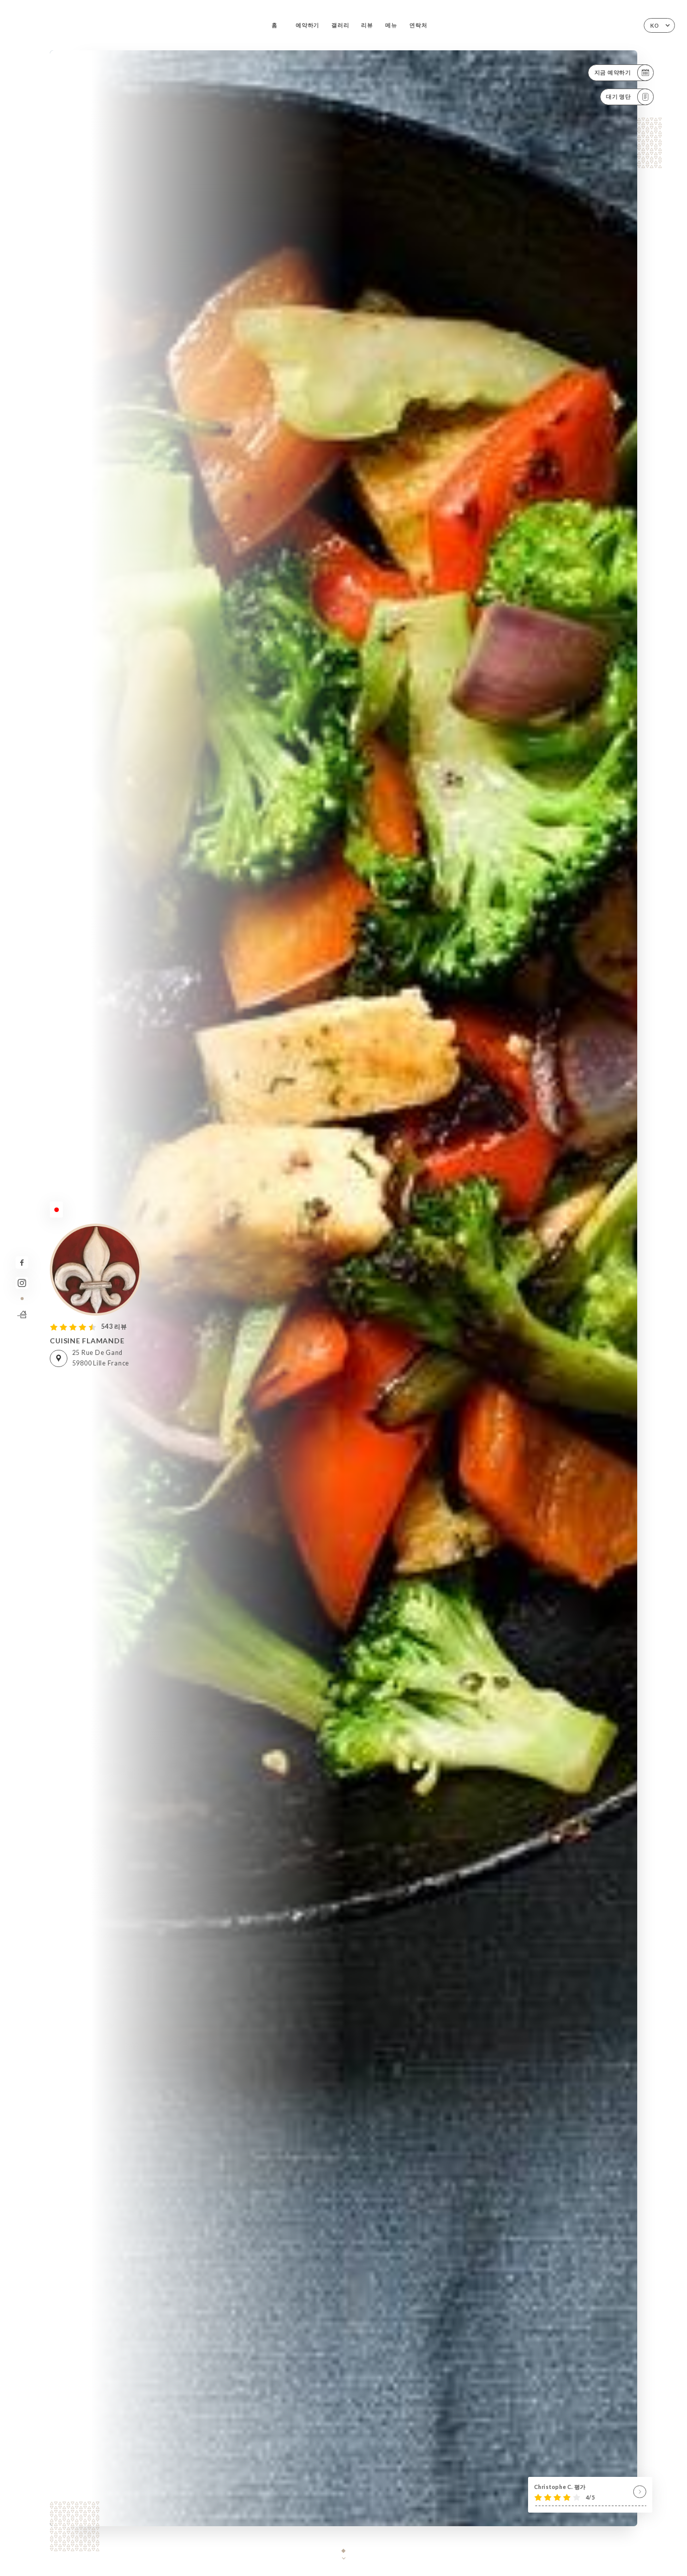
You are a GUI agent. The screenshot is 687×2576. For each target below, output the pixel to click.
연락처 (418, 25)
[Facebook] (22, 1263)
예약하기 (308, 25)
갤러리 (340, 25)
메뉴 (391, 25)
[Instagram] (22, 1283)
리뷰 (367, 25)
